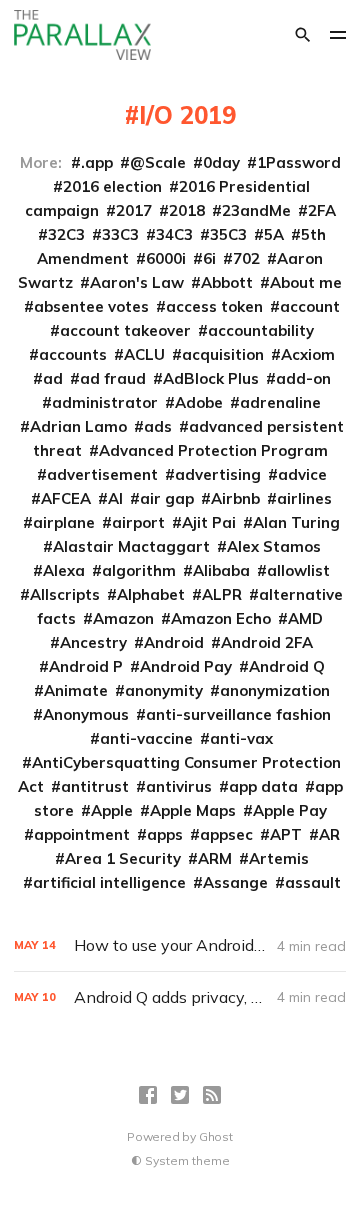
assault (313, 882)
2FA (322, 210)
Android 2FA (267, 642)
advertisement (102, 474)
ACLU (144, 354)
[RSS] (212, 1095)
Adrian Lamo (78, 426)
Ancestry (93, 642)
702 (246, 258)
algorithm (139, 570)
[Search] (303, 35)
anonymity (164, 690)
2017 (134, 210)
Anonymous (86, 714)
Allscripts (65, 594)
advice (302, 474)
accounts (73, 354)
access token (214, 306)
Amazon (123, 618)
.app (97, 162)
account (310, 306)
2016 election (112, 186)
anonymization (275, 690)
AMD (305, 618)
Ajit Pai (209, 522)
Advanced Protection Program (213, 450)
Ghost (216, 1136)
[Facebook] (148, 1095)
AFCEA (66, 498)
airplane (64, 522)
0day (221, 162)
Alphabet (151, 594)
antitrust (95, 786)
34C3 (174, 234)
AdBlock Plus (211, 378)
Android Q (287, 666)
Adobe (199, 402)
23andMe (256, 210)
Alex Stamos (274, 546)
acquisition (223, 354)
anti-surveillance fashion (238, 714)
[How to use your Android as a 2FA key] (179, 945)
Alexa (64, 570)
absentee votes (91, 306)
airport (138, 522)
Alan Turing (296, 522)
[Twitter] (180, 1095)
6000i (166, 258)
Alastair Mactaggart (131, 546)
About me (306, 282)
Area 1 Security (123, 858)
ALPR (222, 594)
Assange (235, 882)
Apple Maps (193, 810)
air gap (167, 498)
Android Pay (186, 666)
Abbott (227, 282)
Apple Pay (290, 810)
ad (53, 378)
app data (263, 786)
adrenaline (280, 402)
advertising (218, 474)
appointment (82, 834)
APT (286, 834)
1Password (299, 162)
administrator (105, 402)
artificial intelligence (109, 882)
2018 (187, 210)
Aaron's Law (137, 282)
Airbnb (235, 498)
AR (329, 834)
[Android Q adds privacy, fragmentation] (179, 997)
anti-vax (241, 738)
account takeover (125, 330)
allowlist (298, 570)
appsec (226, 834)
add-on (303, 378)
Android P (86, 666)
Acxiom (308, 354)
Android (174, 642)
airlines (304, 498)
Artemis (279, 858)
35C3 (228, 234)
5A (274, 234)
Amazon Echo (221, 618)
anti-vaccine (146, 738)
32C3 (66, 234)
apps (165, 834)
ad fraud (113, 378)
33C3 (120, 234)
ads (158, 426)
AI (115, 498)
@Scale (158, 162)
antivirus (179, 786)
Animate (76, 690)
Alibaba (221, 570)
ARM (215, 858)
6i (209, 258)
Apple (112, 810)
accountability (261, 330)
